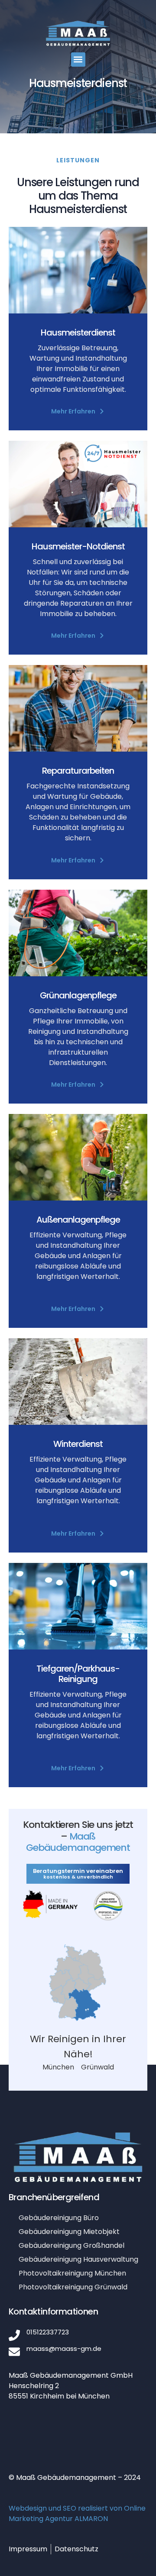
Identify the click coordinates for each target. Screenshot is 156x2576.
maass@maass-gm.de (64, 2348)
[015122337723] (14, 2335)
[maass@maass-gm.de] (14, 2352)
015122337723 (48, 2332)
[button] (78, 60)
